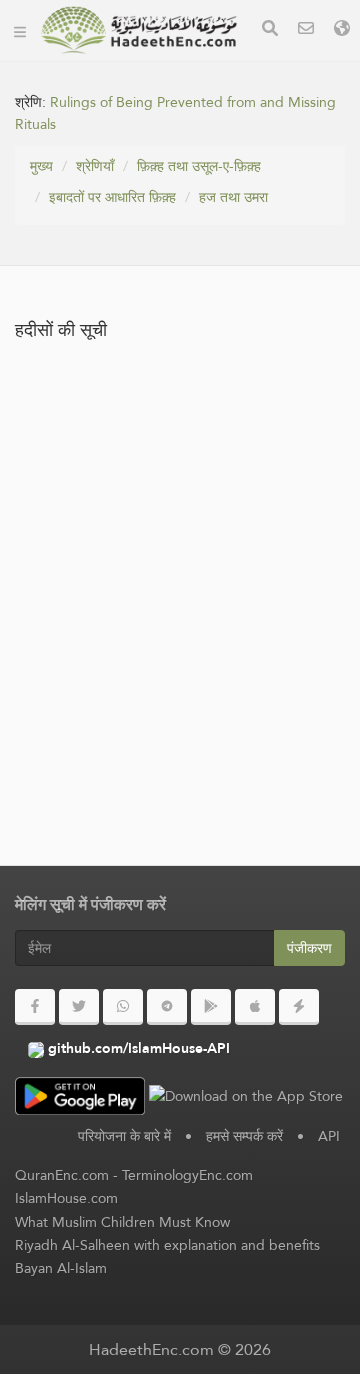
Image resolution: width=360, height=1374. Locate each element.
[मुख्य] (20, 30)
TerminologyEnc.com (187, 1175)
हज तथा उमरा (233, 197)
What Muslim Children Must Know (122, 1222)
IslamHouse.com (66, 1198)
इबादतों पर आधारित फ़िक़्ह (112, 197)
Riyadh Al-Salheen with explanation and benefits (167, 1245)
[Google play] (211, 1007)
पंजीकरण (309, 948)
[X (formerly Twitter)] (79, 1007)
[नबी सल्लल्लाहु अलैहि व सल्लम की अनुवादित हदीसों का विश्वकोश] (139, 30)
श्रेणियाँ (95, 166)
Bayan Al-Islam (61, 1268)
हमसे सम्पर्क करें (244, 1136)
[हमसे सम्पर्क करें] (306, 30)
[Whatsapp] (123, 1007)
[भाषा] (342, 30)
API (329, 1136)
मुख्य (41, 166)
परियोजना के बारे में (124, 1136)
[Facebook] (35, 1007)
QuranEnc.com (62, 1175)
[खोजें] (270, 30)
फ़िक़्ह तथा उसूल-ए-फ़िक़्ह (199, 166)
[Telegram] (167, 1007)
